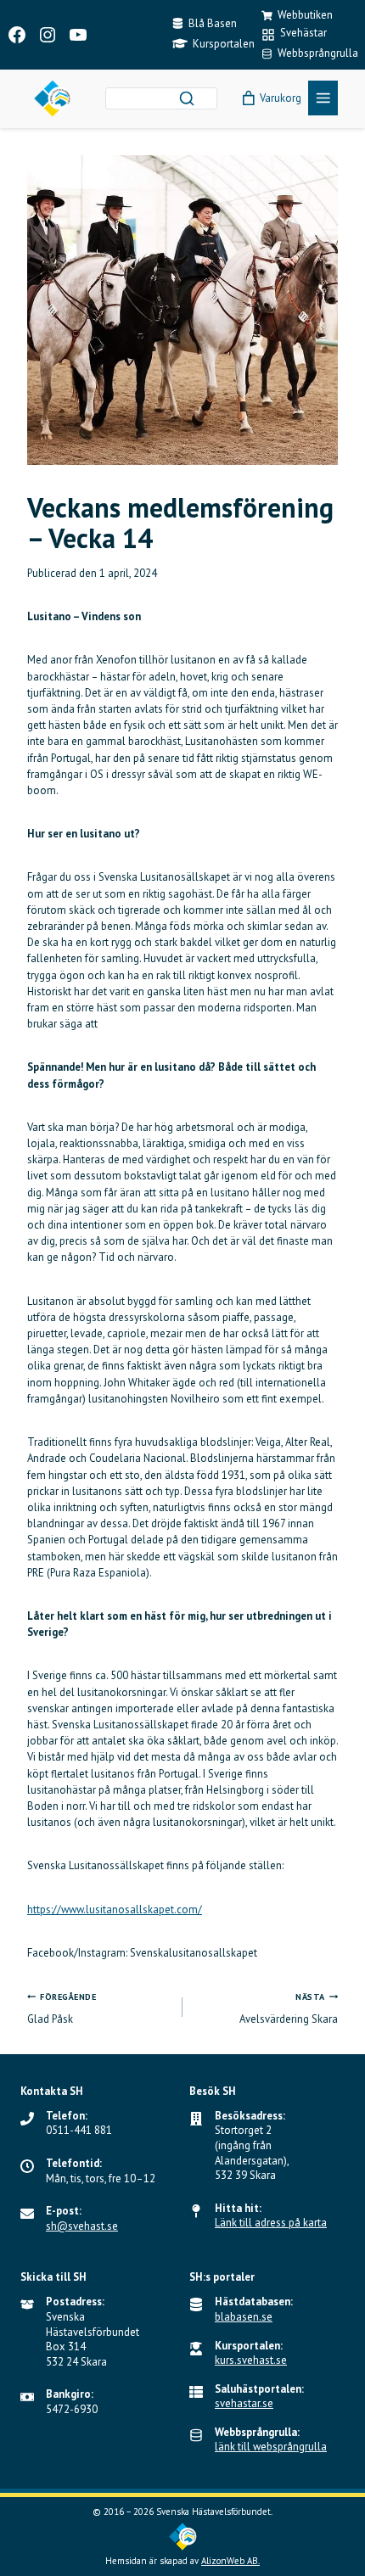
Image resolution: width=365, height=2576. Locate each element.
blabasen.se (244, 2317)
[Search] (187, 98)
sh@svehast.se (82, 2226)
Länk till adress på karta (271, 2223)
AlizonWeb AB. (230, 2561)
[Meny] (323, 98)
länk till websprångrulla (271, 2447)
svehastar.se (244, 2403)
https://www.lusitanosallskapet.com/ (115, 1910)
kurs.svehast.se (251, 2360)
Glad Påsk (62, 2009)
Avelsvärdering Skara (289, 2009)
